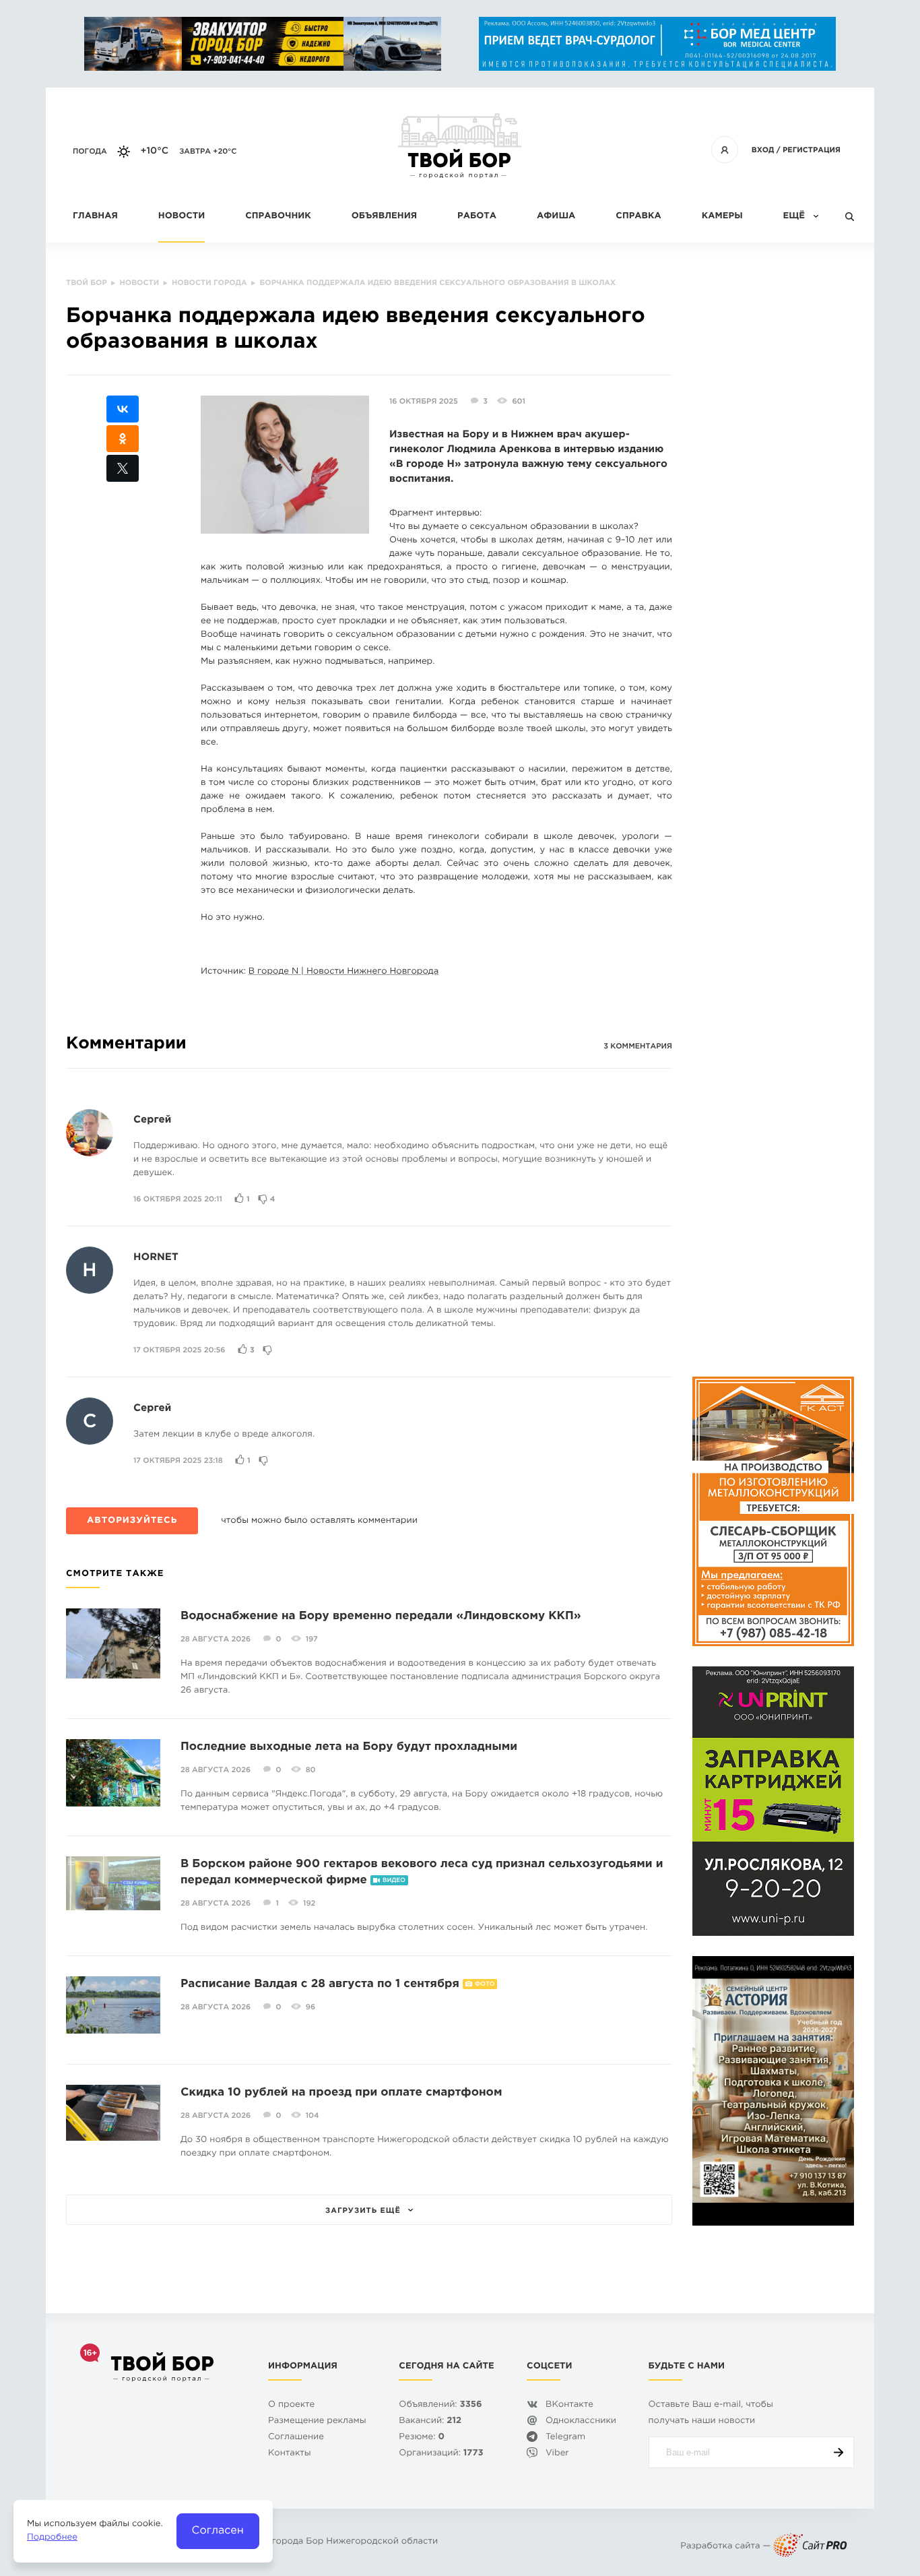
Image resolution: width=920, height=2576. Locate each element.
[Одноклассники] (123, 439)
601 (519, 402)
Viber (557, 2454)
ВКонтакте (569, 2405)
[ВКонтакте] (123, 409)
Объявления (384, 217)
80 (311, 1770)
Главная (95, 217)
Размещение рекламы (317, 2421)
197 (312, 1639)
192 (309, 1904)
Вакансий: (430, 2421)
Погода (90, 152)
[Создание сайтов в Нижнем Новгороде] (810, 2547)
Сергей (152, 1120)
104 (313, 2116)
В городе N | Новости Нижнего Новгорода (343, 972)
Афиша (556, 217)
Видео (394, 1881)
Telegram (565, 2438)
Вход (763, 150)
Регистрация (812, 150)
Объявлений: (440, 2405)
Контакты (290, 2454)
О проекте (291, 2405)
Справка (638, 217)
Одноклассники (581, 2421)
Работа (477, 217)
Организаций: (441, 2454)
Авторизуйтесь (132, 1521)
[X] (123, 468)
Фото (485, 1984)
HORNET (156, 1258)
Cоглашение (296, 2438)
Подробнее (52, 2538)
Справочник (278, 217)
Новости (182, 217)
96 (310, 2007)
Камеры (722, 217)
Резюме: (422, 2438)
